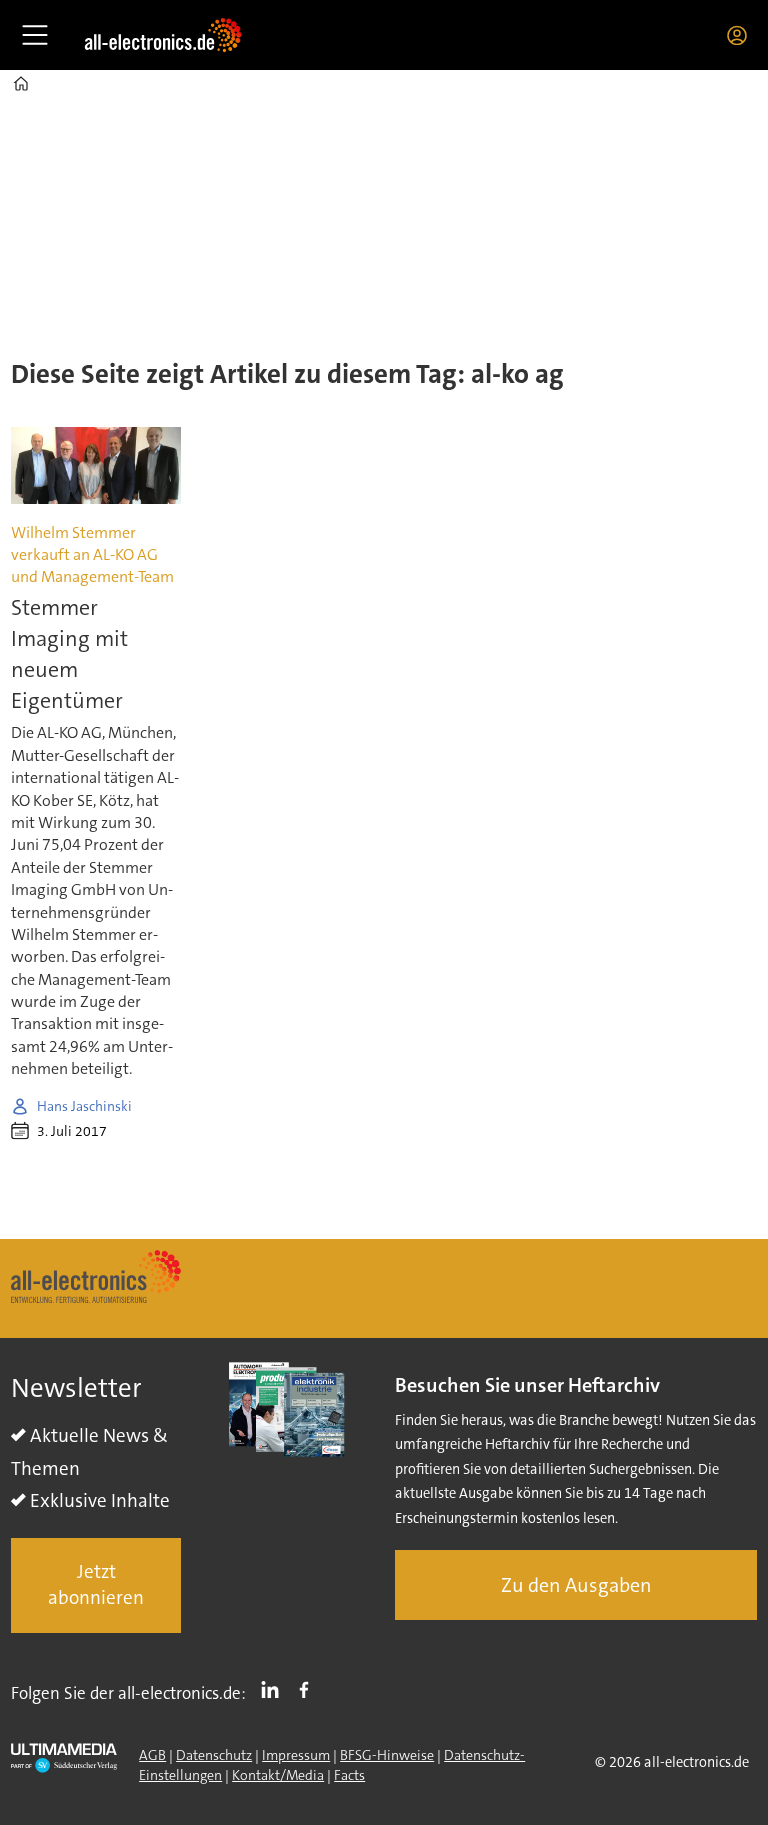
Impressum (296, 1755)
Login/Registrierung (742, 35)
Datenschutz (214, 1755)
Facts (349, 1775)
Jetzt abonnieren (96, 1585)
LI (275, 1689)
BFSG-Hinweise (387, 1755)
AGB (152, 1755)
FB (309, 1689)
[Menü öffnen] (35, 35)
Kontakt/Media (278, 1775)
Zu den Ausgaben (576, 1585)
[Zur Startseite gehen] (163, 35)
